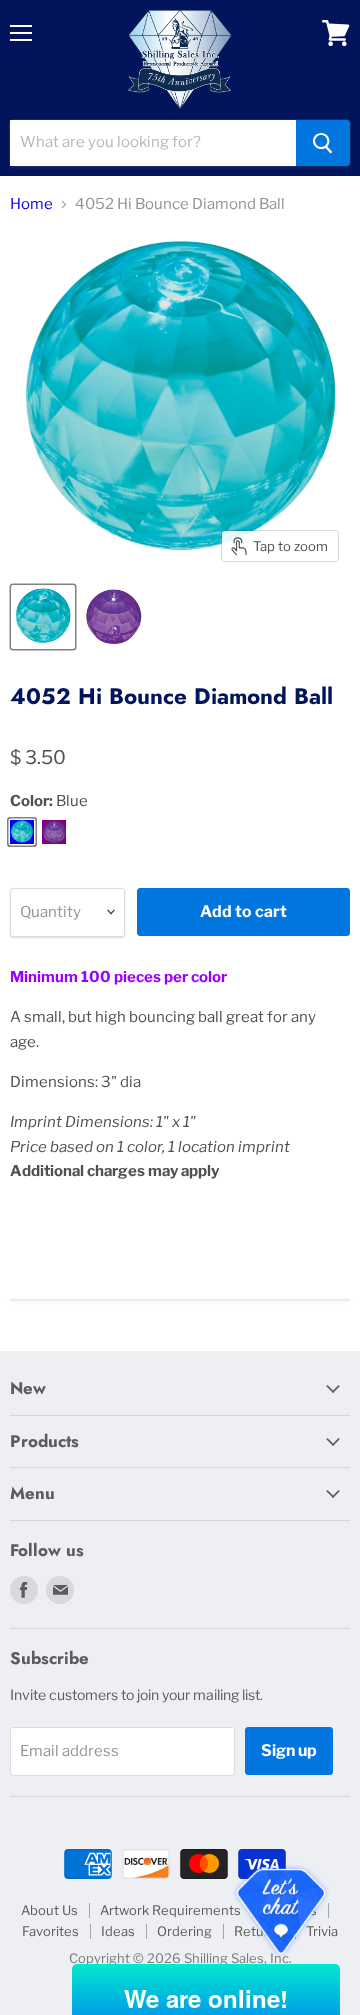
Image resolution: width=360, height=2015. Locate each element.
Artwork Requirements (170, 1910)
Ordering (184, 1931)
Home (31, 204)
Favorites (50, 1931)
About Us (49, 1910)
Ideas (118, 1931)
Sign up (289, 1750)
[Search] (323, 143)
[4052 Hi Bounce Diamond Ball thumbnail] (43, 617)
